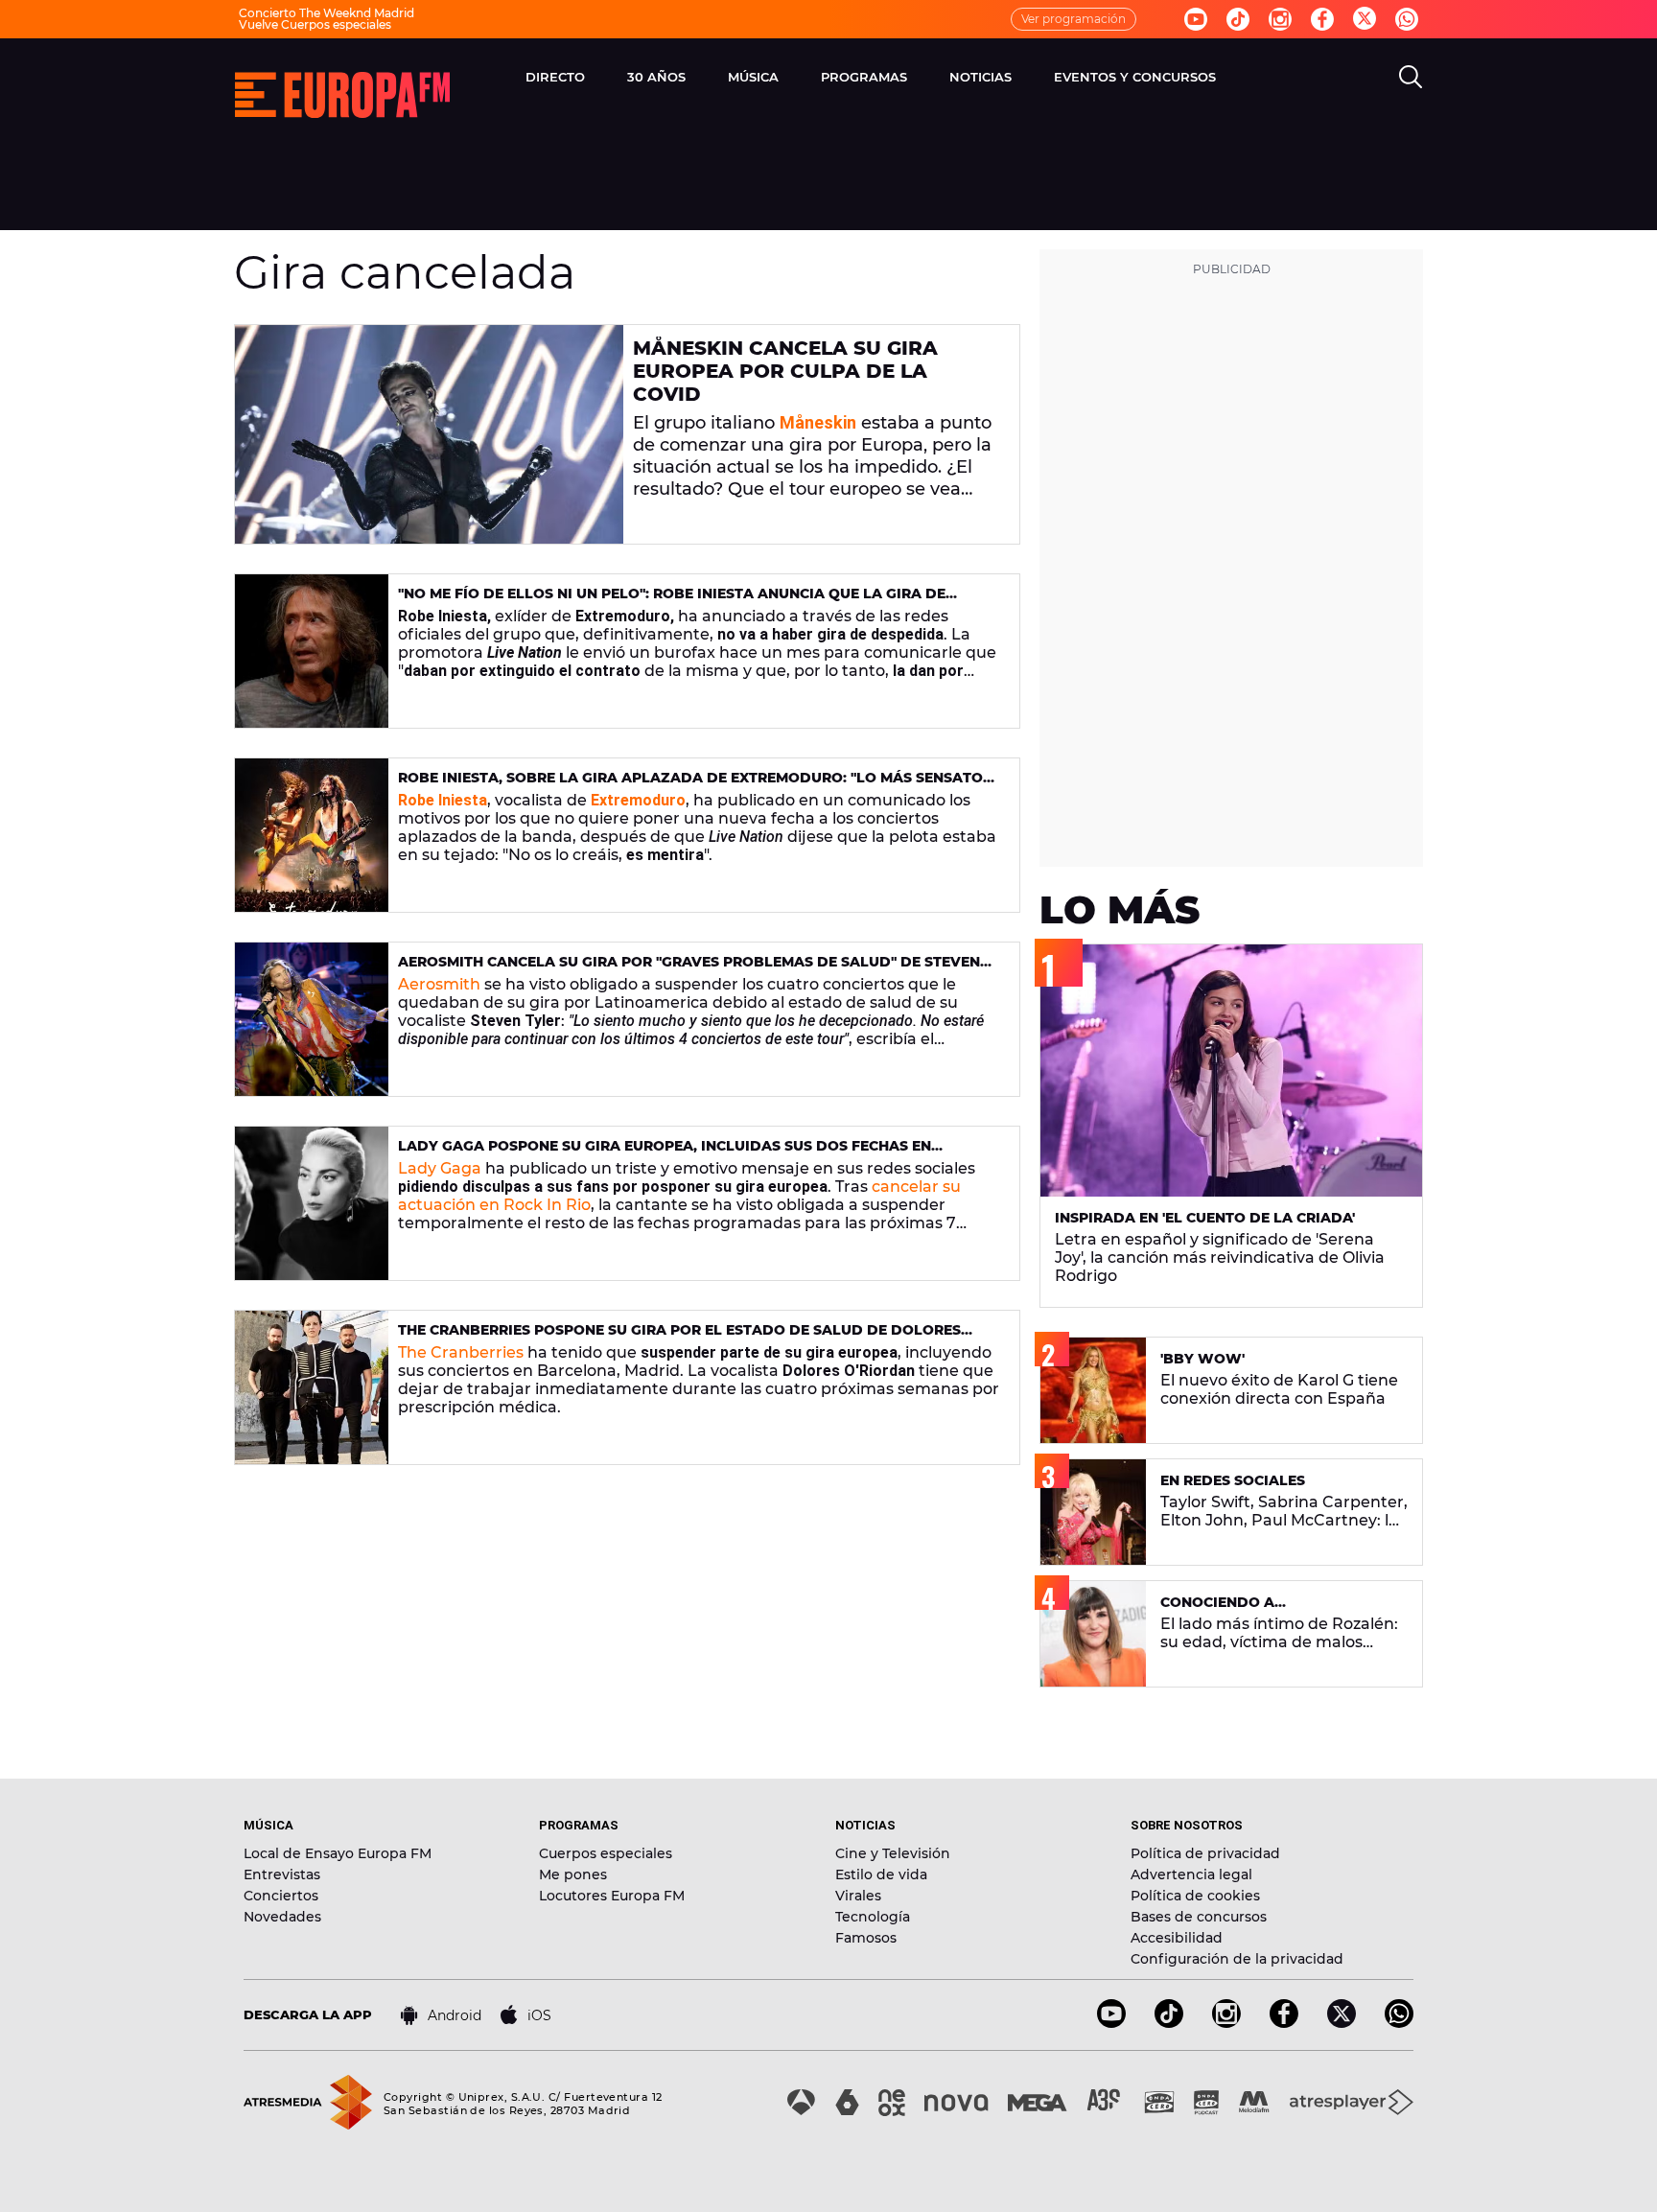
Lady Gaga (440, 1168)
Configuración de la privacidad (1237, 1959)
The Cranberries (461, 1352)
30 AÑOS (656, 77)
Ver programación (1074, 19)
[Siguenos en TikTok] (1169, 2023)
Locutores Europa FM (612, 1896)
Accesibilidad (1177, 1938)
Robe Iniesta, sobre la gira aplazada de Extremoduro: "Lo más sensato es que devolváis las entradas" (690, 786)
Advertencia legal (1191, 1874)
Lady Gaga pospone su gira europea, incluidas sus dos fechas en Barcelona (665, 1154)
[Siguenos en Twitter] (1365, 20)
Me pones (573, 1874)
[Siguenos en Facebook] (1322, 19)
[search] (1411, 77)
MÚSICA (753, 77)
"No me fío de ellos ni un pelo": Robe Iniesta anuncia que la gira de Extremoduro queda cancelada (672, 602)
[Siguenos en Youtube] (1196, 19)
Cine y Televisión (893, 1853)
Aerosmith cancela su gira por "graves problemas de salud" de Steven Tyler (689, 970)
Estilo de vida (881, 1874)
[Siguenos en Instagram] (1280, 19)
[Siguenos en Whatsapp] (1407, 19)
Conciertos (281, 1896)
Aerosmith (439, 984)
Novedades (282, 1917)
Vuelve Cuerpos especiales (315, 24)
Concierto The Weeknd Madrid (327, 13)
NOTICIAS (980, 77)
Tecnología (873, 1917)
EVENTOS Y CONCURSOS (1135, 77)
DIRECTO (555, 77)
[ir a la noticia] (429, 434)
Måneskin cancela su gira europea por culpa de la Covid (785, 371)
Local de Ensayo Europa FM (338, 1853)
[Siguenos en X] (1342, 2023)
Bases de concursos (1199, 1917)
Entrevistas (282, 1874)
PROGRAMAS (864, 77)
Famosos (866, 1938)
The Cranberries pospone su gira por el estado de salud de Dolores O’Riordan (679, 1338)
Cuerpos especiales (606, 1853)
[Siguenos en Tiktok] (1238, 19)
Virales (858, 1896)
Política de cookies (1195, 1896)
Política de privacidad (1205, 1853)
